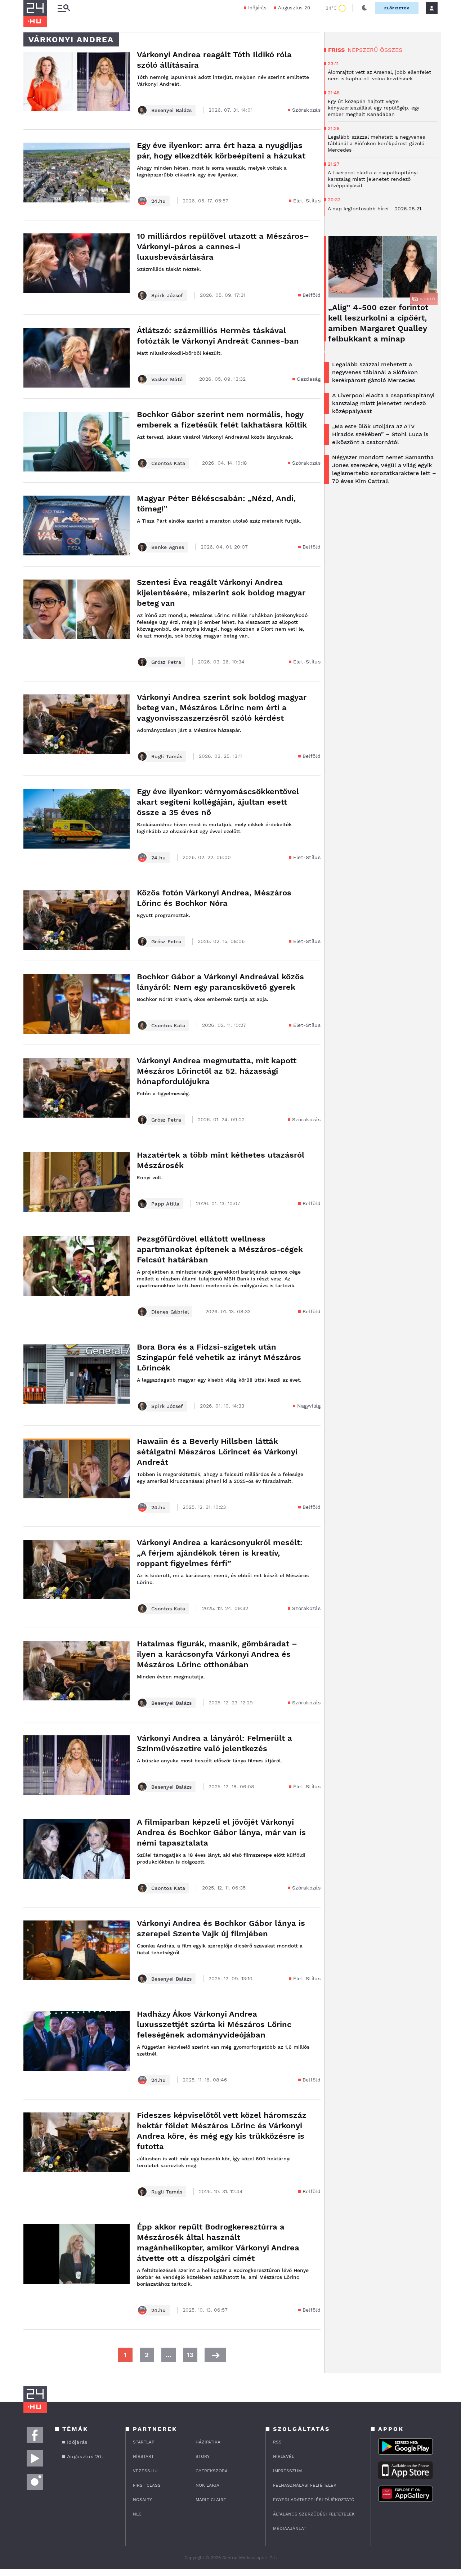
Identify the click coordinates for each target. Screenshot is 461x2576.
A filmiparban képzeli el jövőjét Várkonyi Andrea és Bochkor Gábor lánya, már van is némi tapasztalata (221, 1832)
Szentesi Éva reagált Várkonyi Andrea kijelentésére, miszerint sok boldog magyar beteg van (221, 593)
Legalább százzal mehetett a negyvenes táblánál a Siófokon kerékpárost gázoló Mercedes (375, 372)
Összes (391, 50)
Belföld (312, 295)
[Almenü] (64, 8)
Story (203, 2456)
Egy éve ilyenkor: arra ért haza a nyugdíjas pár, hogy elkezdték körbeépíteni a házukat (221, 151)
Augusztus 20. (295, 8)
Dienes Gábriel (170, 1312)
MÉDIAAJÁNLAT (290, 2528)
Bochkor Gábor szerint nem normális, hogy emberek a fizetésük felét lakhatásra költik (222, 420)
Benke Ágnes (168, 547)
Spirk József (167, 295)
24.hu (159, 201)
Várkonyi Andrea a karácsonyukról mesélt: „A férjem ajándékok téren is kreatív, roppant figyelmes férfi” (220, 1553)
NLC (137, 2514)
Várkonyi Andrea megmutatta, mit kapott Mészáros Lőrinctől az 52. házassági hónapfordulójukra (217, 1071)
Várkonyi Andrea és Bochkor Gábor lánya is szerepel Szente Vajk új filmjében (221, 1928)
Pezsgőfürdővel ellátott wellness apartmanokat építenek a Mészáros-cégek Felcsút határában (220, 1249)
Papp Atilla (165, 1204)
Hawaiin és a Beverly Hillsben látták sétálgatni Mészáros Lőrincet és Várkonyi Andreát (217, 1452)
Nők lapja (207, 2485)
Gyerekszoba (212, 2471)
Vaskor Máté (167, 379)
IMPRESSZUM (287, 2471)
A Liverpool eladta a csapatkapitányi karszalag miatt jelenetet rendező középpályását (383, 403)
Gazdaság (309, 379)
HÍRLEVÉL (284, 2456)
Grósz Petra (166, 662)
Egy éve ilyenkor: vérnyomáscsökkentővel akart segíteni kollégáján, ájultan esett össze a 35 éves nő (218, 802)
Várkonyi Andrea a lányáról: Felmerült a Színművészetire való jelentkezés (214, 1743)
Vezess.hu (145, 2471)
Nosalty (142, 2500)
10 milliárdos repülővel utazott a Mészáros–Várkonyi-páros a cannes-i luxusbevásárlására (223, 247)
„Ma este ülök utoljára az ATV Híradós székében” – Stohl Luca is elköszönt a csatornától (380, 434)
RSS (277, 2442)
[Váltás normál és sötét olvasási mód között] (364, 8)
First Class (147, 2485)
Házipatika (208, 2442)
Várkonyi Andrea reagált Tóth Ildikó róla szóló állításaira (214, 60)
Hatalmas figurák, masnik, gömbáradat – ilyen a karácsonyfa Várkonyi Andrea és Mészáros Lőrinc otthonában (217, 1654)
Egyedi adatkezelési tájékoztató (314, 2500)
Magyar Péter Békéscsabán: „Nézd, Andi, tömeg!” (216, 504)
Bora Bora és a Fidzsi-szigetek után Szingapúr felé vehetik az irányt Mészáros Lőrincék (219, 1357)
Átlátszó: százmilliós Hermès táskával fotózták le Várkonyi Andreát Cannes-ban (218, 336)
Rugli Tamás (167, 756)
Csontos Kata (168, 463)
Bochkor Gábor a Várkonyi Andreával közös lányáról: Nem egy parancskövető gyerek (220, 982)
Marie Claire (211, 2500)
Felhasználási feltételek (305, 2485)
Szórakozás (306, 110)
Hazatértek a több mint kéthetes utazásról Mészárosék (221, 1160)
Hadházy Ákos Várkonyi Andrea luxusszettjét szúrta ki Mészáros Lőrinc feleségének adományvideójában (214, 2024)
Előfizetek (397, 8)
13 (190, 2355)
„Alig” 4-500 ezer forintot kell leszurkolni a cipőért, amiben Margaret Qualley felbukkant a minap (378, 323)
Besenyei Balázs (172, 110)
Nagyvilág (309, 1406)
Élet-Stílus (307, 201)
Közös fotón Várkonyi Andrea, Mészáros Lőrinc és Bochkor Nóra (214, 898)
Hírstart (143, 2456)
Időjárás (257, 8)
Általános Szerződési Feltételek (314, 2514)
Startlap (144, 2442)
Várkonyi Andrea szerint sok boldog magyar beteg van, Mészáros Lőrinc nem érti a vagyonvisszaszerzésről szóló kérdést (222, 708)
